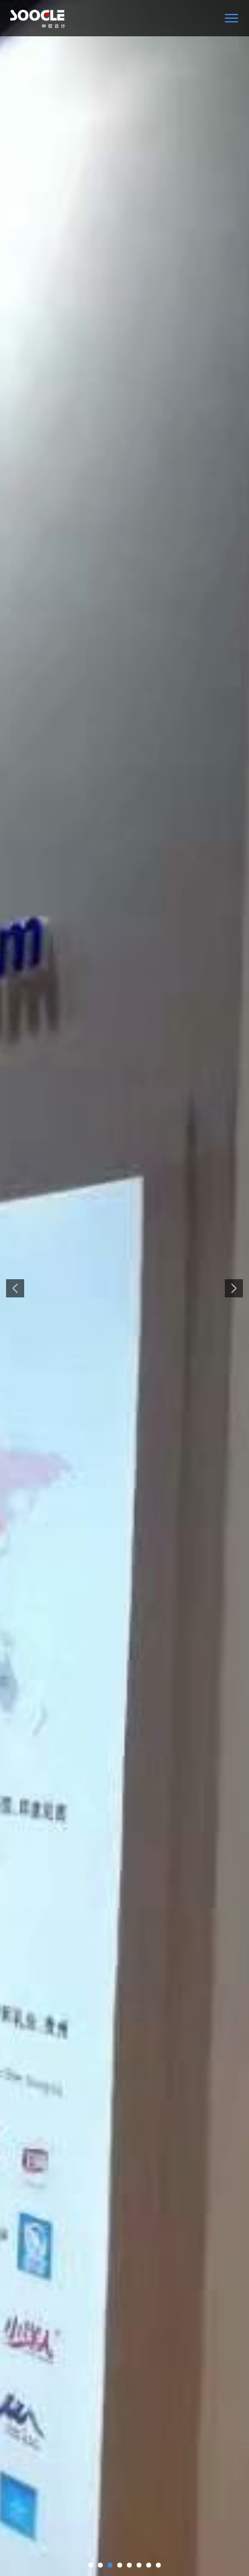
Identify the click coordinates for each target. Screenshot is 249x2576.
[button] (91, 2565)
